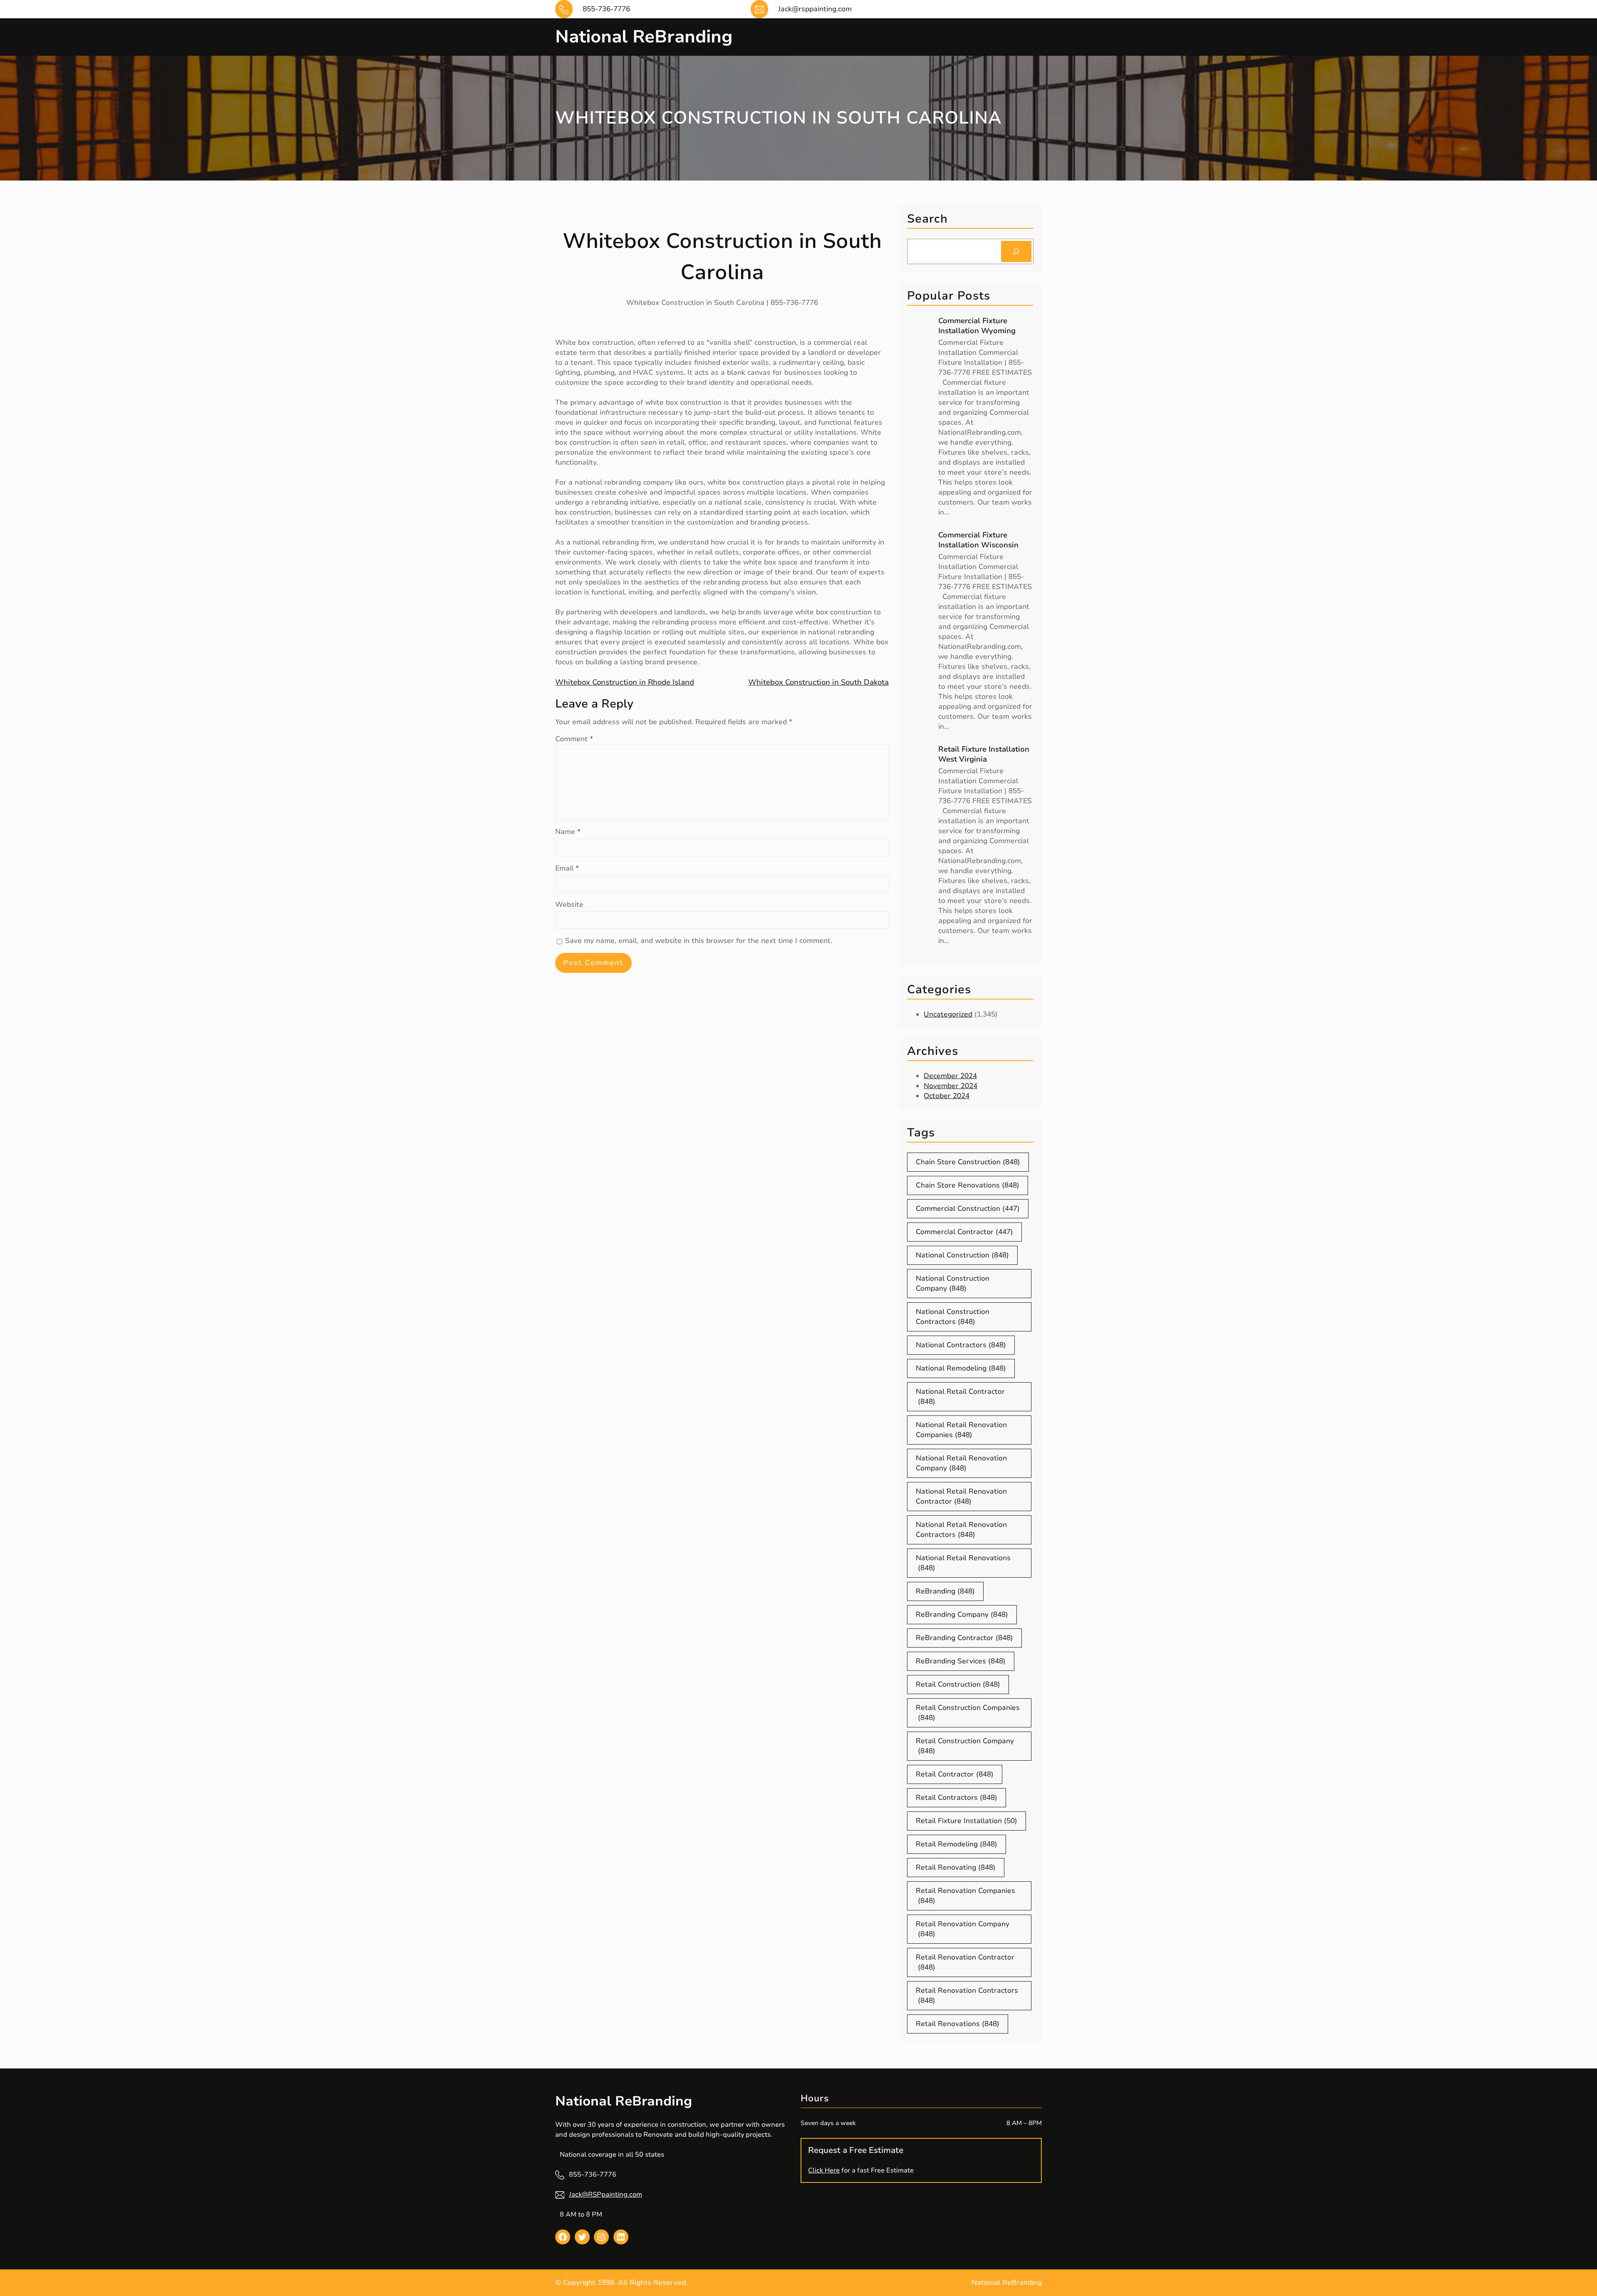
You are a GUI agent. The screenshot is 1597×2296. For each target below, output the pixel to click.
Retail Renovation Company (963, 1929)
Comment (574, 739)
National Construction (962, 1255)
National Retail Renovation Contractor (961, 1496)
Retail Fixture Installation (967, 1821)
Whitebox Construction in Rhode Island (625, 682)
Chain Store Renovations (968, 1185)
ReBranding (945, 1591)
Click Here (824, 2170)
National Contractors (961, 1345)
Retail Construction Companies (968, 1713)
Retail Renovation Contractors (967, 1995)
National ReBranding (644, 37)
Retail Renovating (956, 1867)
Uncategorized (948, 1014)
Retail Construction (958, 1684)
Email (567, 868)
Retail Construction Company (965, 1746)
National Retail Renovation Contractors (961, 1530)
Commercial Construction (968, 1209)
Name (568, 832)
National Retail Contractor (960, 1397)
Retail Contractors (957, 1797)
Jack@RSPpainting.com (606, 2195)
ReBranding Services (961, 1661)
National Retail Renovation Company (961, 1463)
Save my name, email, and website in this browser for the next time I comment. (699, 941)
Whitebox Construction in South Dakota (818, 682)
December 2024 (950, 1076)
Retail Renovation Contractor (965, 1962)
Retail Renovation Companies (965, 1896)
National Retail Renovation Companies (961, 1430)
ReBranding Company (962, 1614)
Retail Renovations (958, 2024)
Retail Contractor (955, 1774)
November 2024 (951, 1086)
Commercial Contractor (964, 1232)
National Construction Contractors (953, 1317)
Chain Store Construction (968, 1162)
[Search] (1016, 251)
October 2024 (947, 1096)
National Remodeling (961, 1368)
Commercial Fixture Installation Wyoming (977, 326)
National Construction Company (953, 1283)
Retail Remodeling (957, 1844)
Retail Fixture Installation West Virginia (984, 754)
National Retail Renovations (963, 1563)
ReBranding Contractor (964, 1638)
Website (569, 904)
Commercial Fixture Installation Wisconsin (978, 540)
